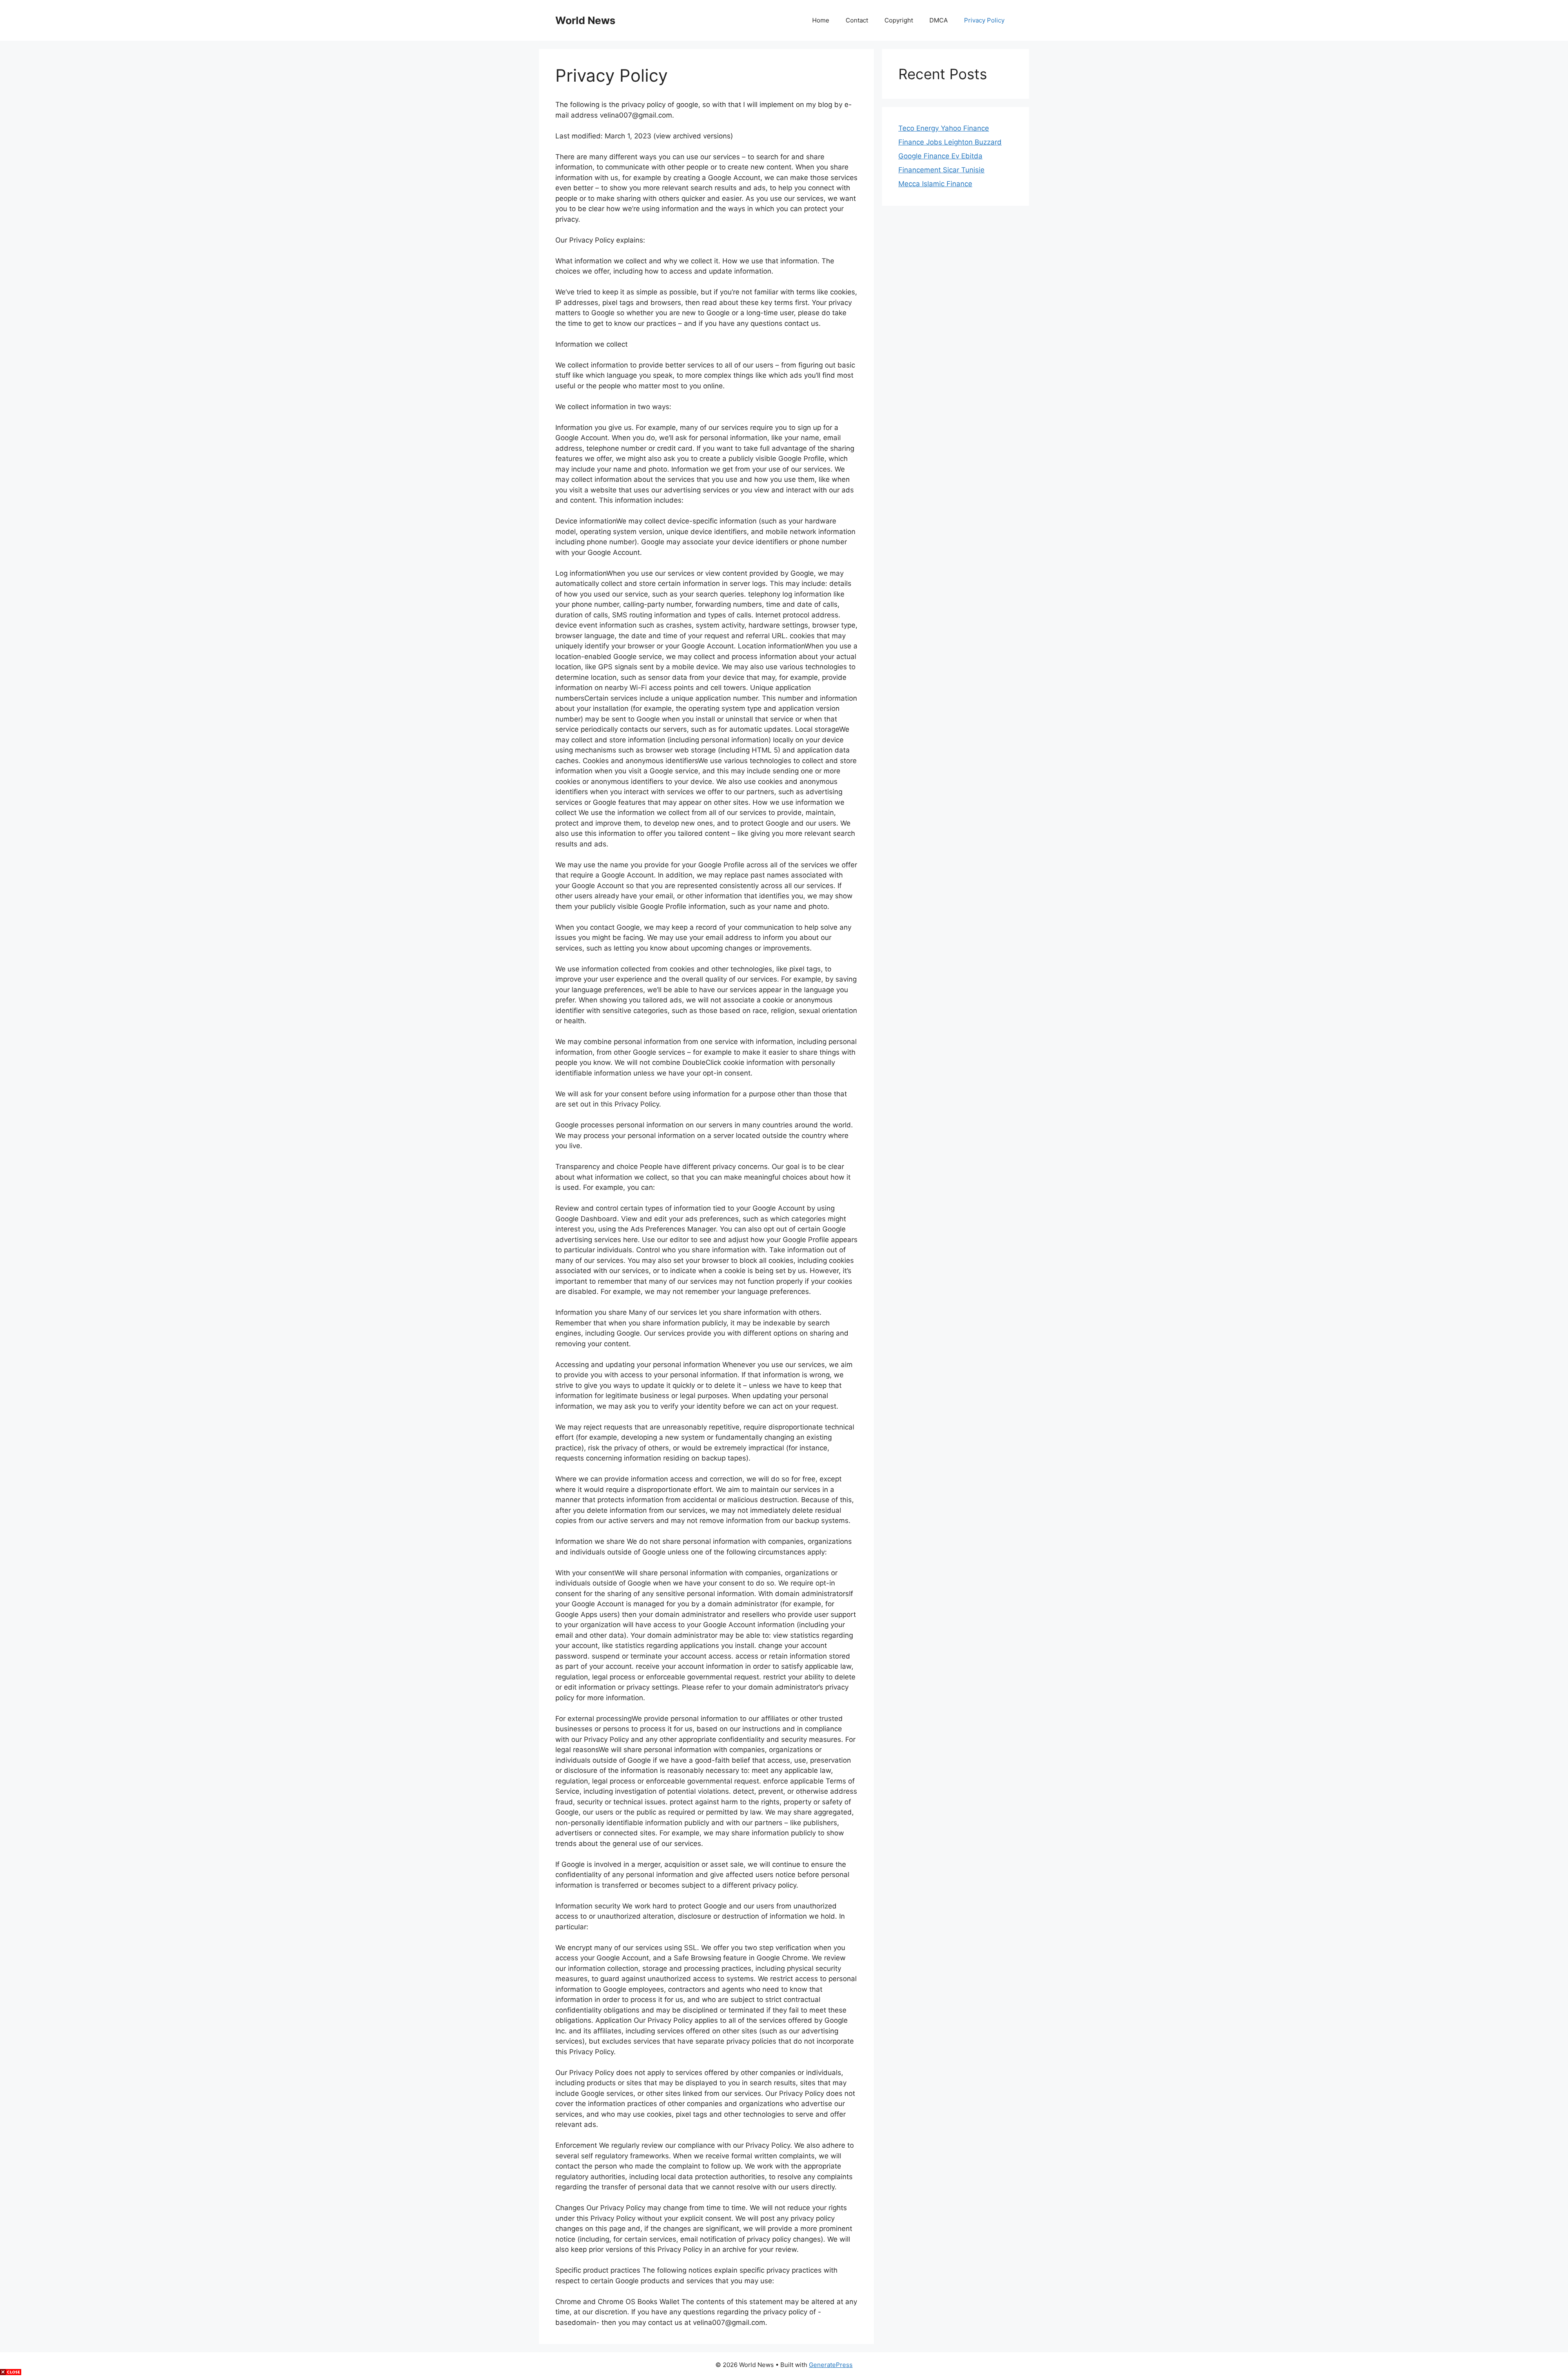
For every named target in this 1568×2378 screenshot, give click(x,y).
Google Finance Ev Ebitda (940, 156)
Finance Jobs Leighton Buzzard (950, 142)
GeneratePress (831, 2365)
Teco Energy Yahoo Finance (944, 128)
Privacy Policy (984, 20)
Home (821, 20)
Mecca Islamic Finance (935, 184)
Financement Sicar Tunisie (941, 170)
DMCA (939, 20)
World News (585, 20)
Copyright (899, 20)
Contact (857, 20)
